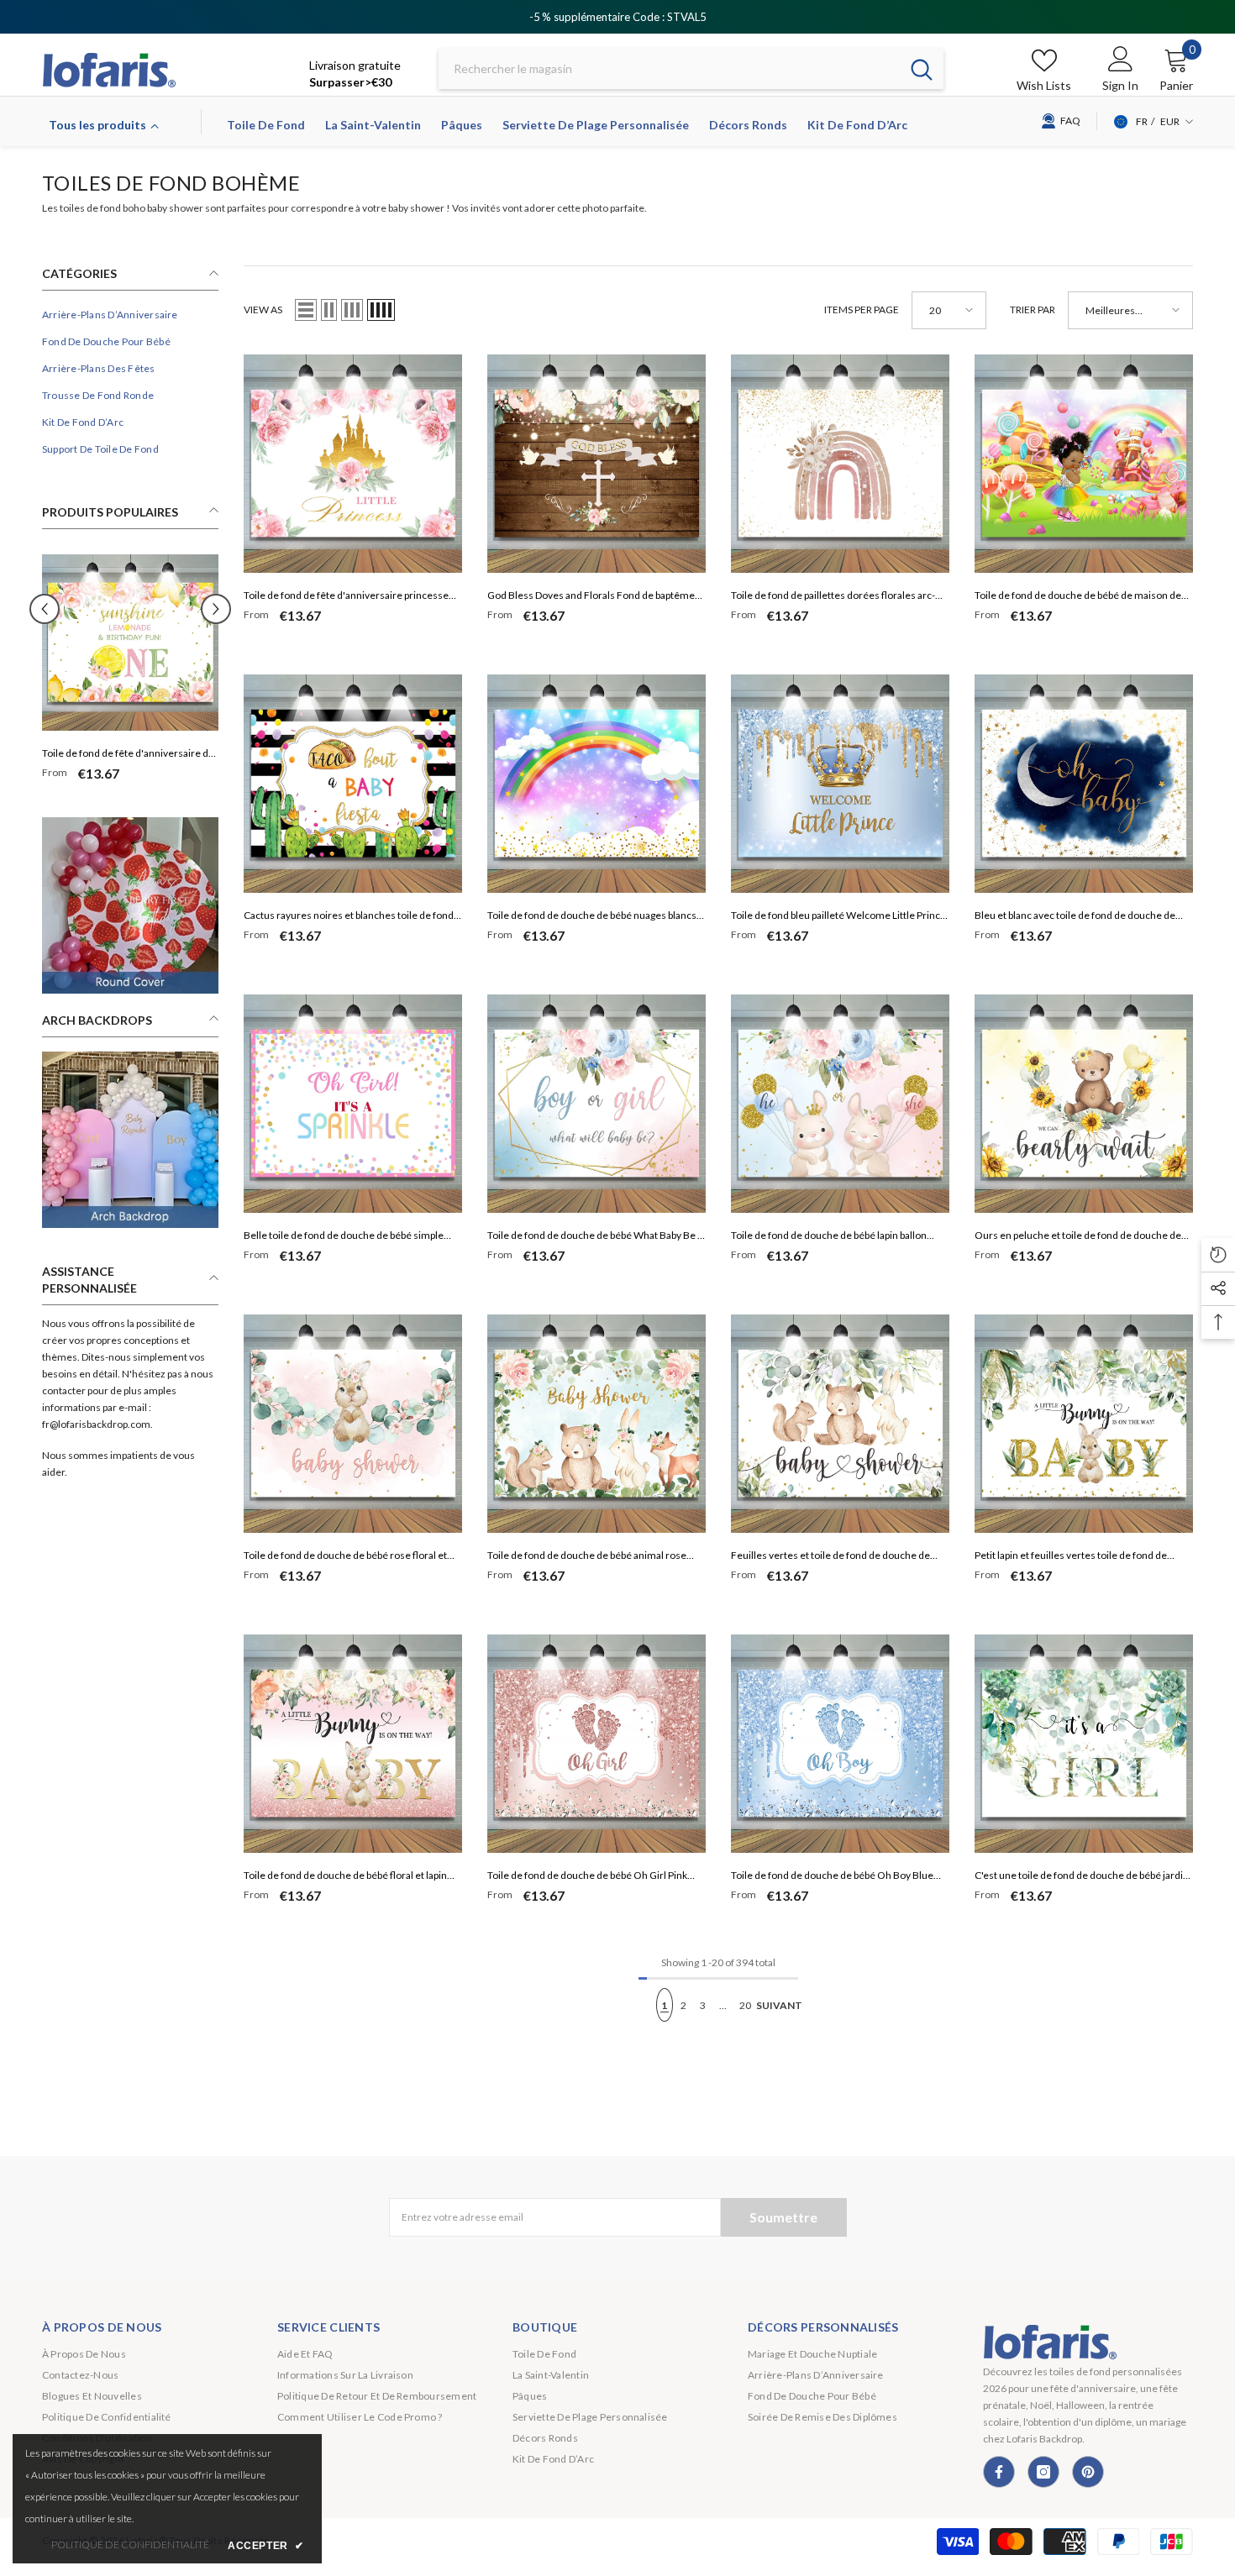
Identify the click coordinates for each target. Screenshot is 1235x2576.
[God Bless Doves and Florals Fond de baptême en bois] (596, 464)
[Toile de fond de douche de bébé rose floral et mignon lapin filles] (353, 1424)
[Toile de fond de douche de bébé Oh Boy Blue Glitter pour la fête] (840, 1744)
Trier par (1033, 310)
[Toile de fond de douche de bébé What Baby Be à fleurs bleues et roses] (596, 1104)
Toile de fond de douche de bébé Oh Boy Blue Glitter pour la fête (832, 1877)
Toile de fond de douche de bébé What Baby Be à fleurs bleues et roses (595, 1237)
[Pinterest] (1088, 2472)
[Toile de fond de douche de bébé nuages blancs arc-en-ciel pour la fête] (596, 784)
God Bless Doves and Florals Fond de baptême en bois (591, 597)
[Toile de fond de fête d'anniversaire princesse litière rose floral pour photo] (353, 464)
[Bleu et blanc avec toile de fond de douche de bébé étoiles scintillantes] (1084, 784)
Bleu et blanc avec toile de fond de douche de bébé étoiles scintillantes (1075, 917)
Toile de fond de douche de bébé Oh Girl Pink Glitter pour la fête (587, 1877)
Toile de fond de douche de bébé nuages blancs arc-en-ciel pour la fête (592, 917)
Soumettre (783, 2217)
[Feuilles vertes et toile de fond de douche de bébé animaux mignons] (840, 1424)
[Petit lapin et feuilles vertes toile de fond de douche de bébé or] (1084, 1424)
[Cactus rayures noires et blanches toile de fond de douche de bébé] (353, 784)
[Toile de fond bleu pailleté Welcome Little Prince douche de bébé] (840, 784)
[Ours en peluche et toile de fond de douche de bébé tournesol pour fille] (1084, 1104)
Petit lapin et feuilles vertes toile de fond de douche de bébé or (1071, 1557)
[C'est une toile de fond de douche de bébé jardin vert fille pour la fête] (1084, 1744)
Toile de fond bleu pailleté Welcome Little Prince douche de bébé (838, 917)
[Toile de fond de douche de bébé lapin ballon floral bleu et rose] (840, 1104)
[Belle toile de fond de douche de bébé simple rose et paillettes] (353, 1104)
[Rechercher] (691, 69)
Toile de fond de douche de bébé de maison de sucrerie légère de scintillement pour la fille (1078, 597)
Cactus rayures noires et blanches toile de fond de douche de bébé (349, 917)
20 (745, 2005)
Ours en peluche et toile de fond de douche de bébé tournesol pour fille (1078, 1237)
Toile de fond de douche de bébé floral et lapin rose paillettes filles (345, 1877)
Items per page (862, 310)
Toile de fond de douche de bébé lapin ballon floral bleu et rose (829, 1237)
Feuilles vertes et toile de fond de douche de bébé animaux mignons (830, 1557)
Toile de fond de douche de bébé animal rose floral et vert (587, 1557)
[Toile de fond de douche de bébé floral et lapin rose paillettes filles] (353, 1744)
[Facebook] (999, 2472)
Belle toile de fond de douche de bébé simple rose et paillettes (344, 1237)
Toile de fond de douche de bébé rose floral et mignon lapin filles (345, 1557)
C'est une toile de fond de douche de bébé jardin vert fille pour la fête (1082, 1877)
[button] (216, 609)
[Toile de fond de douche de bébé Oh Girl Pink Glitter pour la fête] (596, 1744)
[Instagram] (1043, 2472)
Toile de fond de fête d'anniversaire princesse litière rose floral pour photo (346, 597)
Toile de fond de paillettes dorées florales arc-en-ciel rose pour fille (833, 597)
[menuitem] (130, 315)
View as (263, 310)
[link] (130, 905)
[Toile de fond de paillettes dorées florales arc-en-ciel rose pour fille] (840, 464)
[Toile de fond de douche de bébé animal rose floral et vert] (596, 1424)
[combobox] (669, 69)
